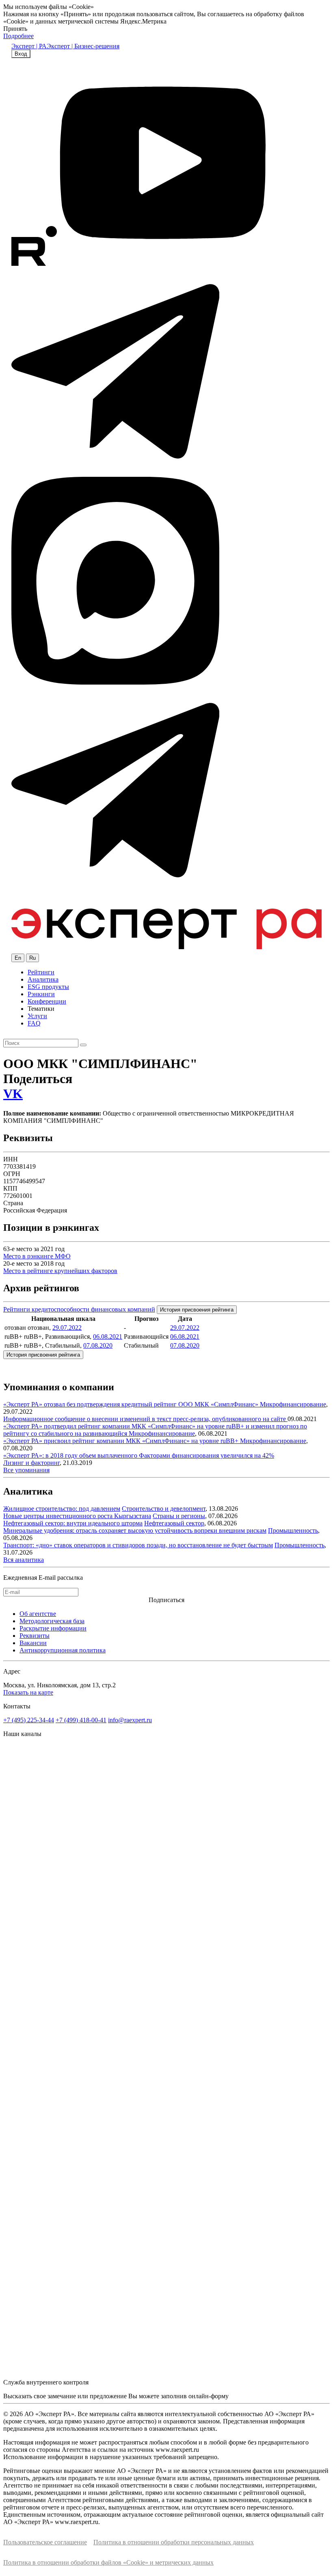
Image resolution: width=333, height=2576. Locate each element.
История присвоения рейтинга (197, 1310)
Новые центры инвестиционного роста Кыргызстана (77, 1516)
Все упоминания (26, 1470)
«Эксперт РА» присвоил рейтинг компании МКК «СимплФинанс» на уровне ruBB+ (122, 1441)
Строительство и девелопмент (164, 1509)
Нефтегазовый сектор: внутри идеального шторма (73, 1523)
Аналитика (43, 979)
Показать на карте (28, 1692)
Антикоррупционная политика (63, 1650)
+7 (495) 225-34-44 (29, 1720)
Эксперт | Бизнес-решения (83, 46)
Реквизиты (35, 1636)
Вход (21, 54)
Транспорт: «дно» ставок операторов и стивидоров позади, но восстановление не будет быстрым (138, 1545)
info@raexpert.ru (130, 1720)
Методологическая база (52, 1621)
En (18, 958)
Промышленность (293, 1530)
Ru (32, 958)
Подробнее (18, 36)
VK (13, 1094)
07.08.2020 (98, 1345)
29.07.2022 (67, 1328)
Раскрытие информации (53, 1628)
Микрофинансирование (293, 1404)
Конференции (47, 1001)
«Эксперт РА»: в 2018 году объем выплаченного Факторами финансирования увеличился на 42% (139, 1455)
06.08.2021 (108, 1336)
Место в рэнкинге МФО (37, 1256)
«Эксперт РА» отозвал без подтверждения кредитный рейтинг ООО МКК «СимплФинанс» (132, 1404)
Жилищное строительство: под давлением (62, 1509)
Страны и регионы (179, 1516)
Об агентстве (38, 1614)
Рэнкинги (41, 994)
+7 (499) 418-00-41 (81, 1720)
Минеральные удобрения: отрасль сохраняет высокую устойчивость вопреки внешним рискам (135, 1530)
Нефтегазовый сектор (174, 1523)
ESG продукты (48, 987)
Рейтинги (41, 972)
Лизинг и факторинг (31, 1463)
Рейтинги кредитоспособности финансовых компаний (79, 1309)
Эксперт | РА (29, 46)
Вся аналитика (24, 1560)
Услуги (37, 1016)
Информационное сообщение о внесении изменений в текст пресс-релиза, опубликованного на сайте (145, 1419)
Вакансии (33, 1643)
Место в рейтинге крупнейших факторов (60, 1271)
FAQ (34, 1023)
